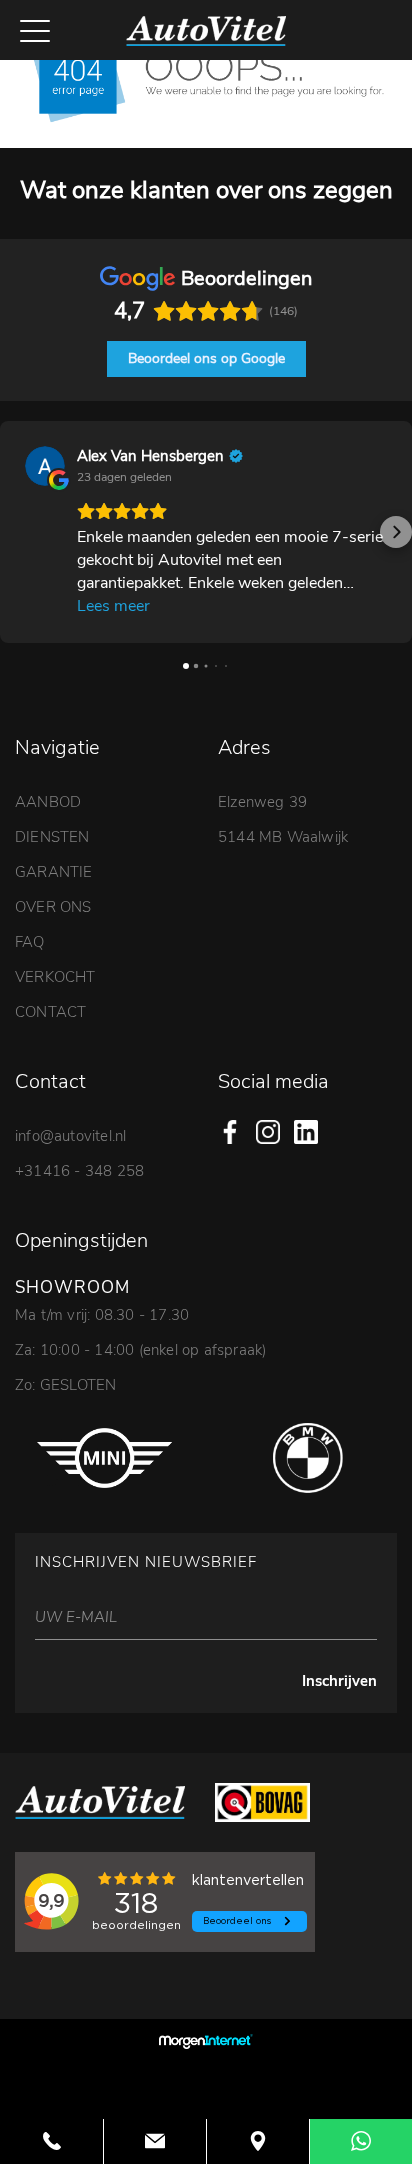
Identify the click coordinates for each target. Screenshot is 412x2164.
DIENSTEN (52, 837)
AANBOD (48, 802)
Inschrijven (339, 1681)
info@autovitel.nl (70, 1136)
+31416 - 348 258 (79, 1171)
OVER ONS (53, 907)
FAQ (30, 942)
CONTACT (50, 1012)
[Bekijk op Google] (45, 466)
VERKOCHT (55, 977)
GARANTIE (54, 872)
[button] (16, 532)
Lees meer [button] (113, 606)
